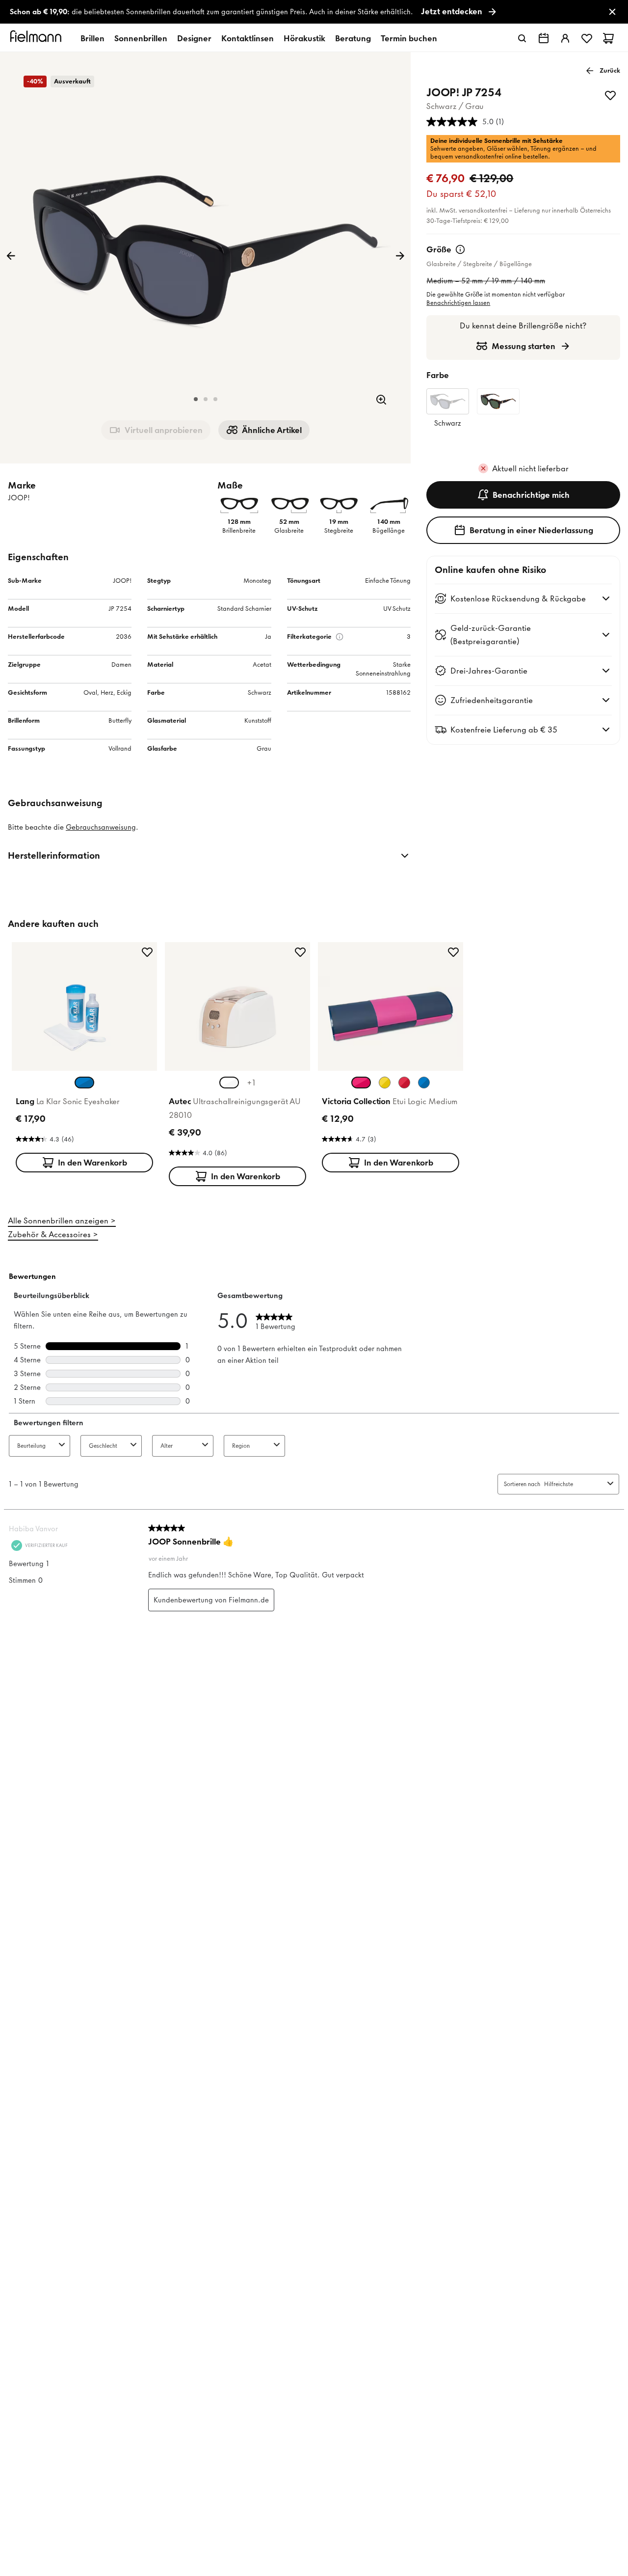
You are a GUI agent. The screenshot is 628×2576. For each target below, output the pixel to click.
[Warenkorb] (608, 38)
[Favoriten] (587, 38)
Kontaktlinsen (248, 38)
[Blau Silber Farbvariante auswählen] (424, 1083)
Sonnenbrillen (141, 38)
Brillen (92, 38)
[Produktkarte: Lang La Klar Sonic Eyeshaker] (84, 1059)
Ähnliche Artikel (272, 430)
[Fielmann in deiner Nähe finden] (544, 38)
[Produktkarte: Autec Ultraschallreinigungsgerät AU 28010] (237, 1066)
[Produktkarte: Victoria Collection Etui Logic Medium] (391, 1059)
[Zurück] (11, 256)
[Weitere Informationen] (460, 249)
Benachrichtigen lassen (458, 303)
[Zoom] (381, 400)
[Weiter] (400, 256)
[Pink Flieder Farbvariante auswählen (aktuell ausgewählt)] (361, 1083)
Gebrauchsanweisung (101, 827)
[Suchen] (522, 38)
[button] (196, 399)
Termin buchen (409, 38)
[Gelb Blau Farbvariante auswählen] (385, 1083)
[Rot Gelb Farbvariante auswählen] (404, 1083)
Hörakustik (304, 38)
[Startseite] (37, 38)
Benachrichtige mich (531, 495)
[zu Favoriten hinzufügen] (610, 95)
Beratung (353, 38)
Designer (194, 38)
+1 (251, 1083)
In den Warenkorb (92, 1163)
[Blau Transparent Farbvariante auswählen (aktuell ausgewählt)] (84, 1083)
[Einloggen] (565, 38)
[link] (314, 12)
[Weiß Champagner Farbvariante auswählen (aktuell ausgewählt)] (229, 1083)
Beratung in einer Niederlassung (531, 530)
